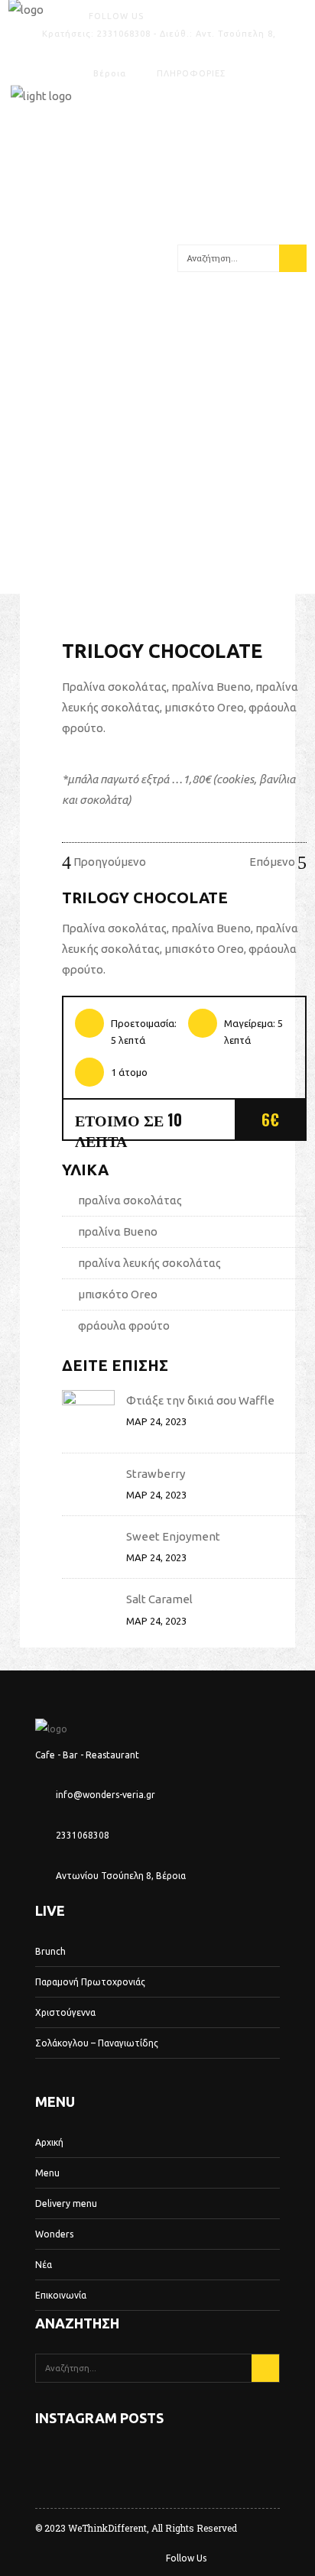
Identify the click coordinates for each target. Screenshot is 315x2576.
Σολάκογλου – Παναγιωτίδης (97, 2043)
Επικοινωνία (61, 2295)
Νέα (44, 2265)
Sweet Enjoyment (173, 1536)
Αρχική (49, 2142)
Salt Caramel (159, 1599)
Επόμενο (273, 862)
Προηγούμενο (109, 862)
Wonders (54, 2234)
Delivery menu (66, 2203)
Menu (47, 2173)
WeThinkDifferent (107, 2528)
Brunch (50, 1951)
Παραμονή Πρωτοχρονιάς (90, 1982)
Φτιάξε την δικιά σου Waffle (200, 1400)
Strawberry (156, 1474)
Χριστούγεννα (65, 2012)
